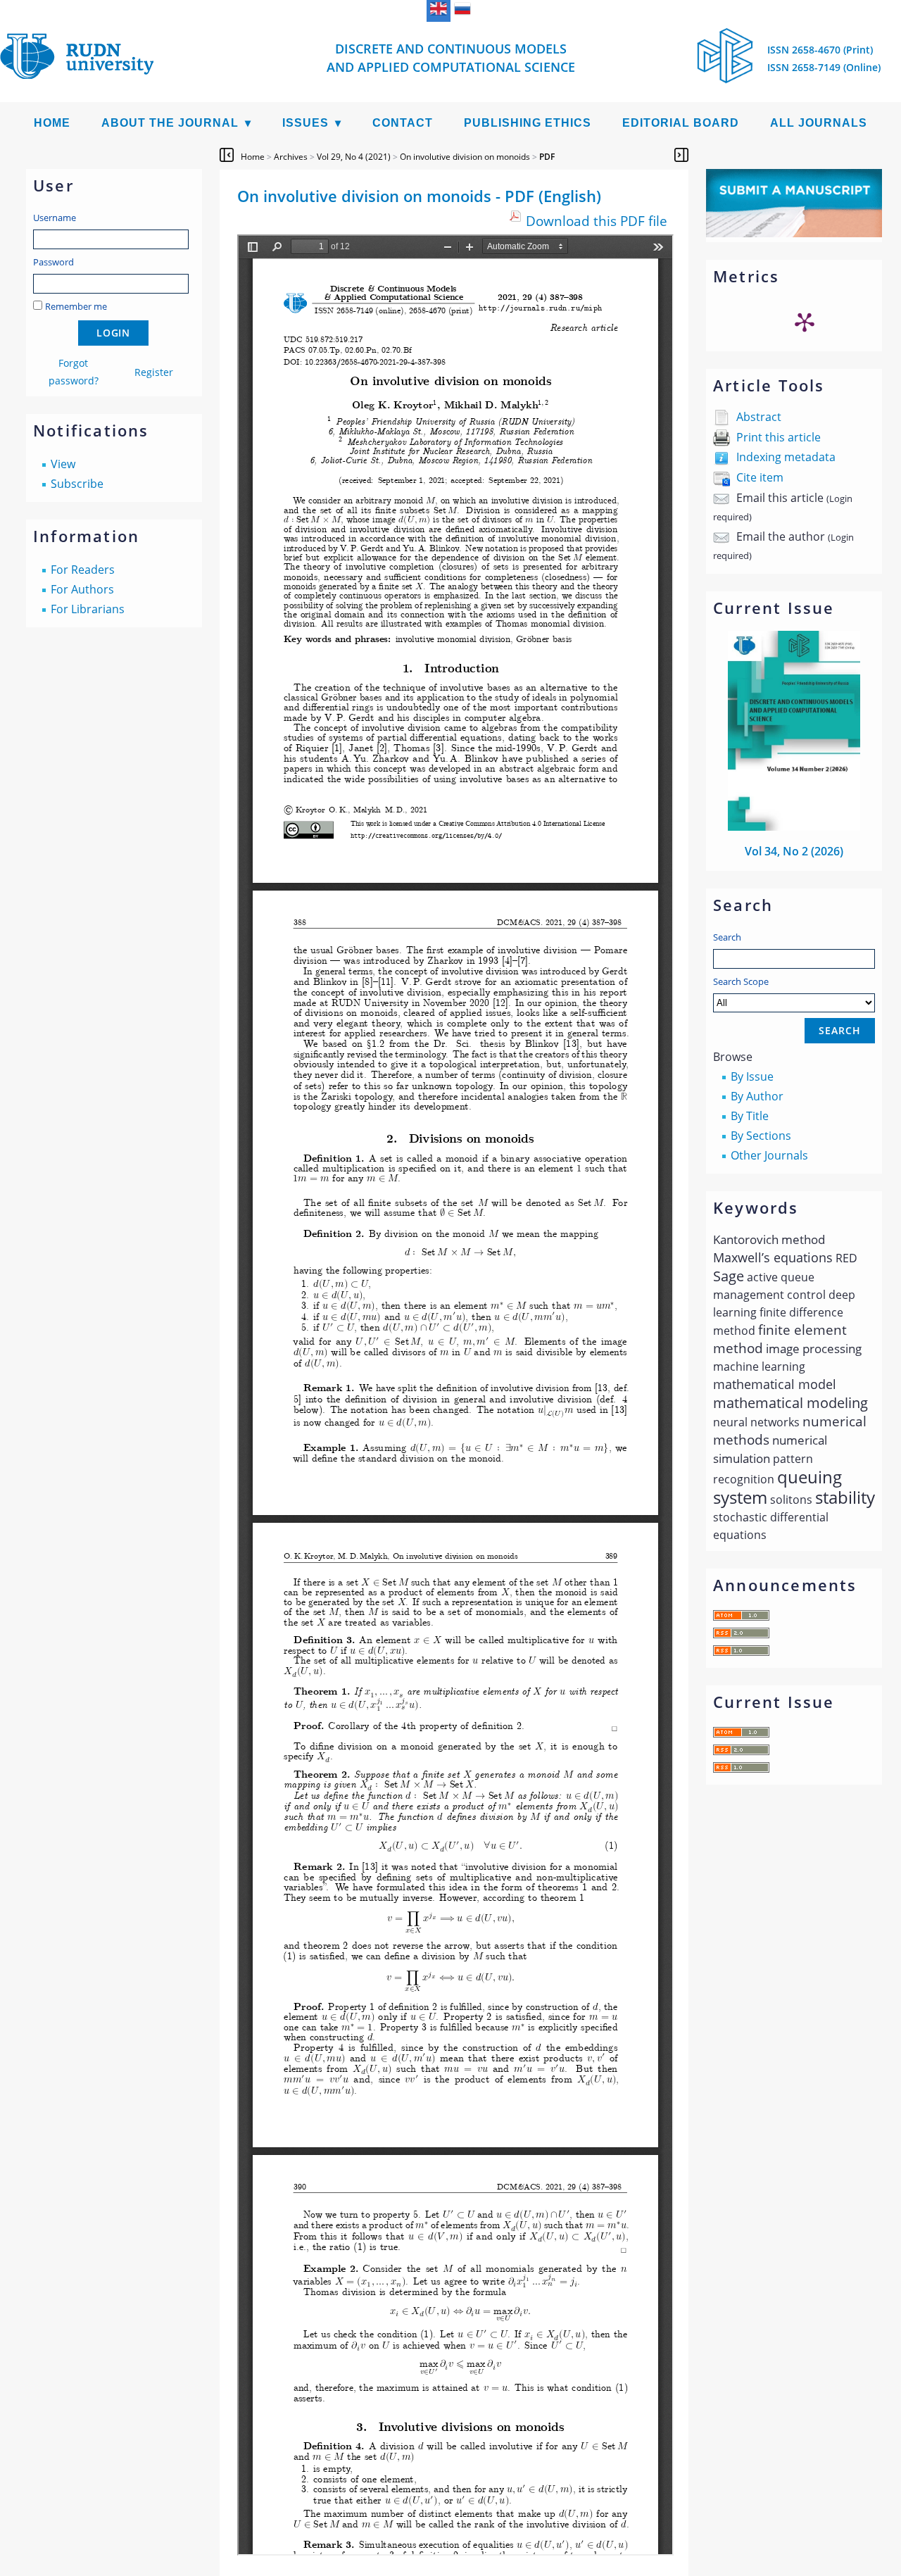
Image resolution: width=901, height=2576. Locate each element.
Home (52, 123)
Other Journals (769, 1155)
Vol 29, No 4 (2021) (354, 157)
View (63, 464)
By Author (757, 1096)
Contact (403, 123)
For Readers (83, 570)
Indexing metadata (786, 457)
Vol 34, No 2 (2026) (794, 851)
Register (154, 372)
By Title (750, 1116)
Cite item (760, 477)
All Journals (819, 123)
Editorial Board (681, 123)
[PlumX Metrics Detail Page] (805, 322)
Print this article (779, 437)
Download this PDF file (597, 221)
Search (727, 937)
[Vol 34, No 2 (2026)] (794, 827)
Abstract (759, 417)
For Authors (82, 589)
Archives (291, 157)
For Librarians (88, 609)
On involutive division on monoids (465, 157)
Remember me (76, 306)
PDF (547, 157)
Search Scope (741, 981)
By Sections (761, 1136)
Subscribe (77, 484)
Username (55, 218)
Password (53, 262)
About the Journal (170, 123)
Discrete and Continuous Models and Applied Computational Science (451, 58)
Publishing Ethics (528, 123)
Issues (305, 123)
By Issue (752, 1076)
